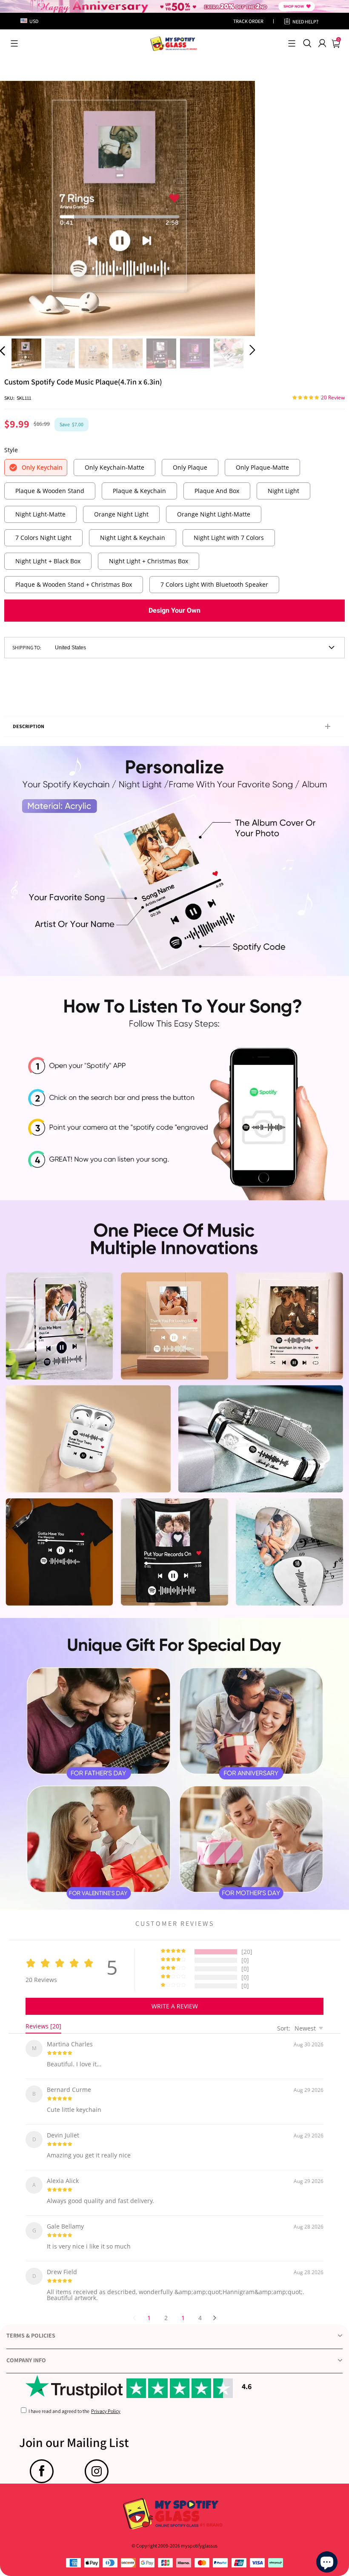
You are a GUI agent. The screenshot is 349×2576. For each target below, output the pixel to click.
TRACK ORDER (248, 21)
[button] (14, 43)
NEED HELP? (305, 22)
